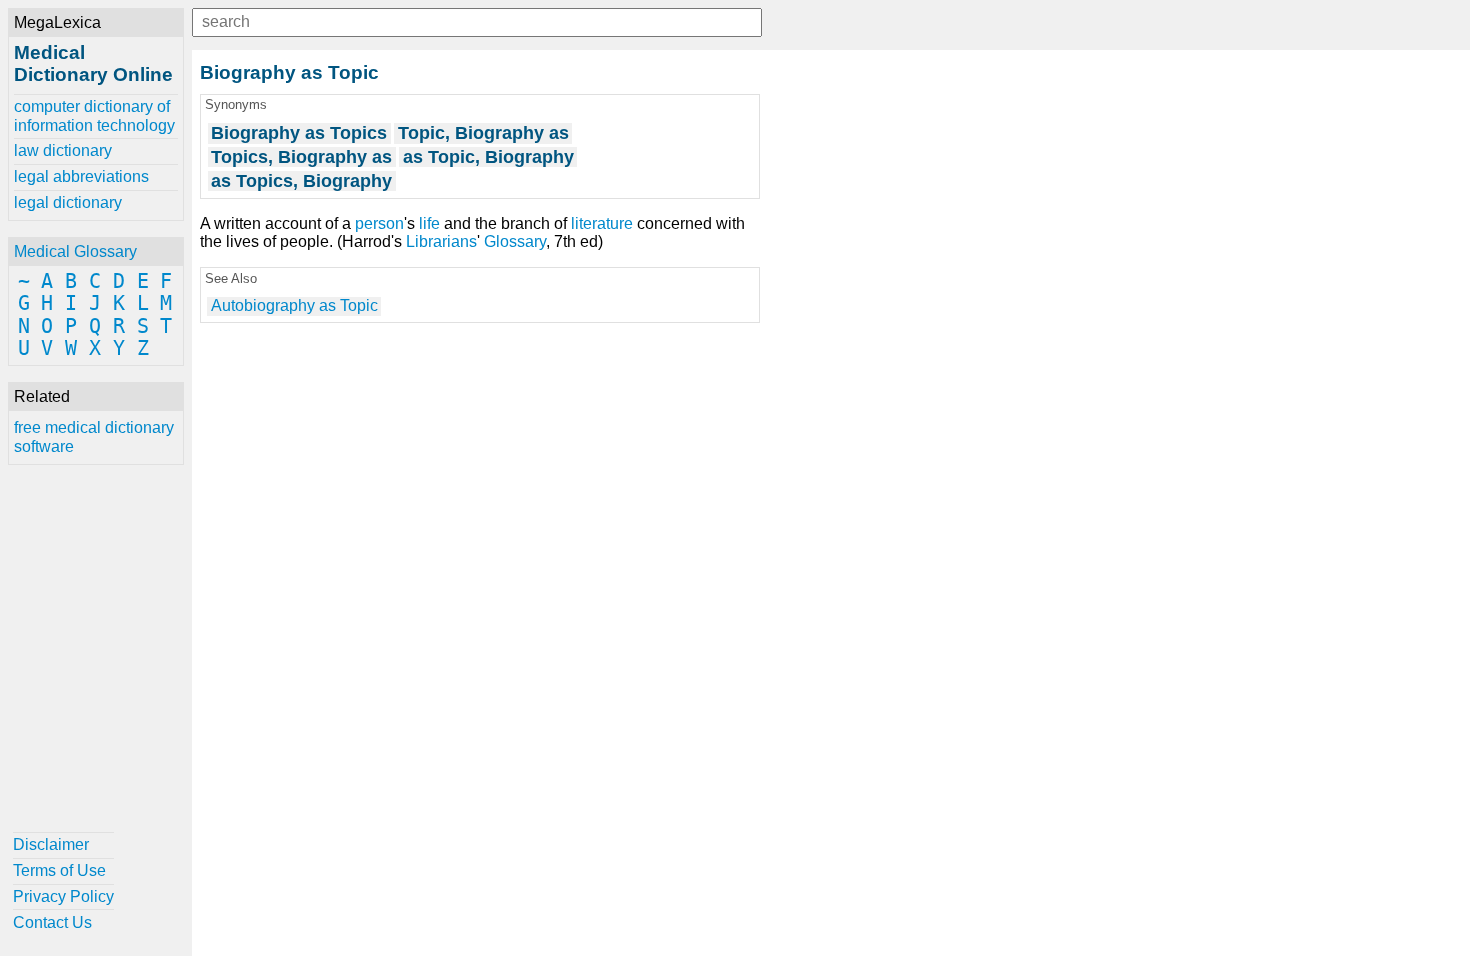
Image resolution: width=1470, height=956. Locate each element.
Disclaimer (51, 844)
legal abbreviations (81, 176)
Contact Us (52, 922)
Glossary (515, 241)
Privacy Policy (63, 896)
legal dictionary (68, 202)
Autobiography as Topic (294, 305)
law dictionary (63, 150)
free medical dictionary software (94, 436)
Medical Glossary (75, 251)
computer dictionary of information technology (94, 115)
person (379, 223)
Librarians (441, 241)
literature (602, 223)
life (429, 223)
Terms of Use (59, 870)
